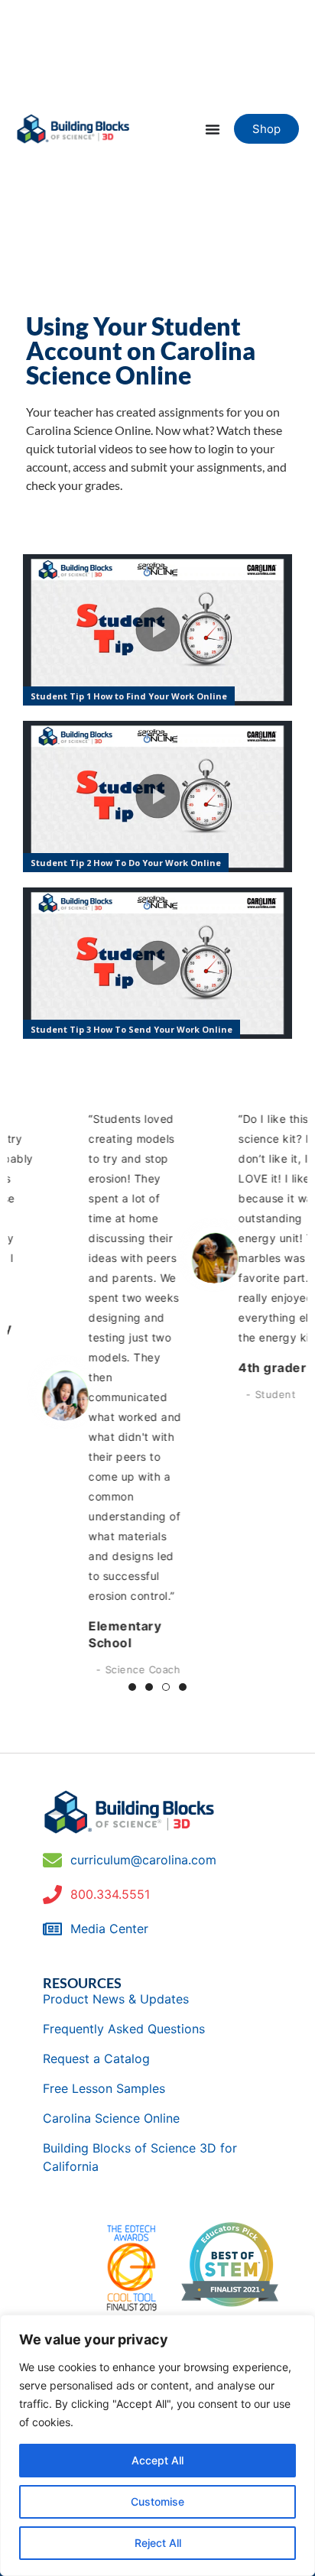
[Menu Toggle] (213, 129)
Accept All (157, 2460)
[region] (157, 2445)
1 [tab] (132, 1687)
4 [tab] (183, 1687)
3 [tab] (166, 1687)
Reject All (158, 2543)
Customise (157, 2501)
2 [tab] (149, 1687)
